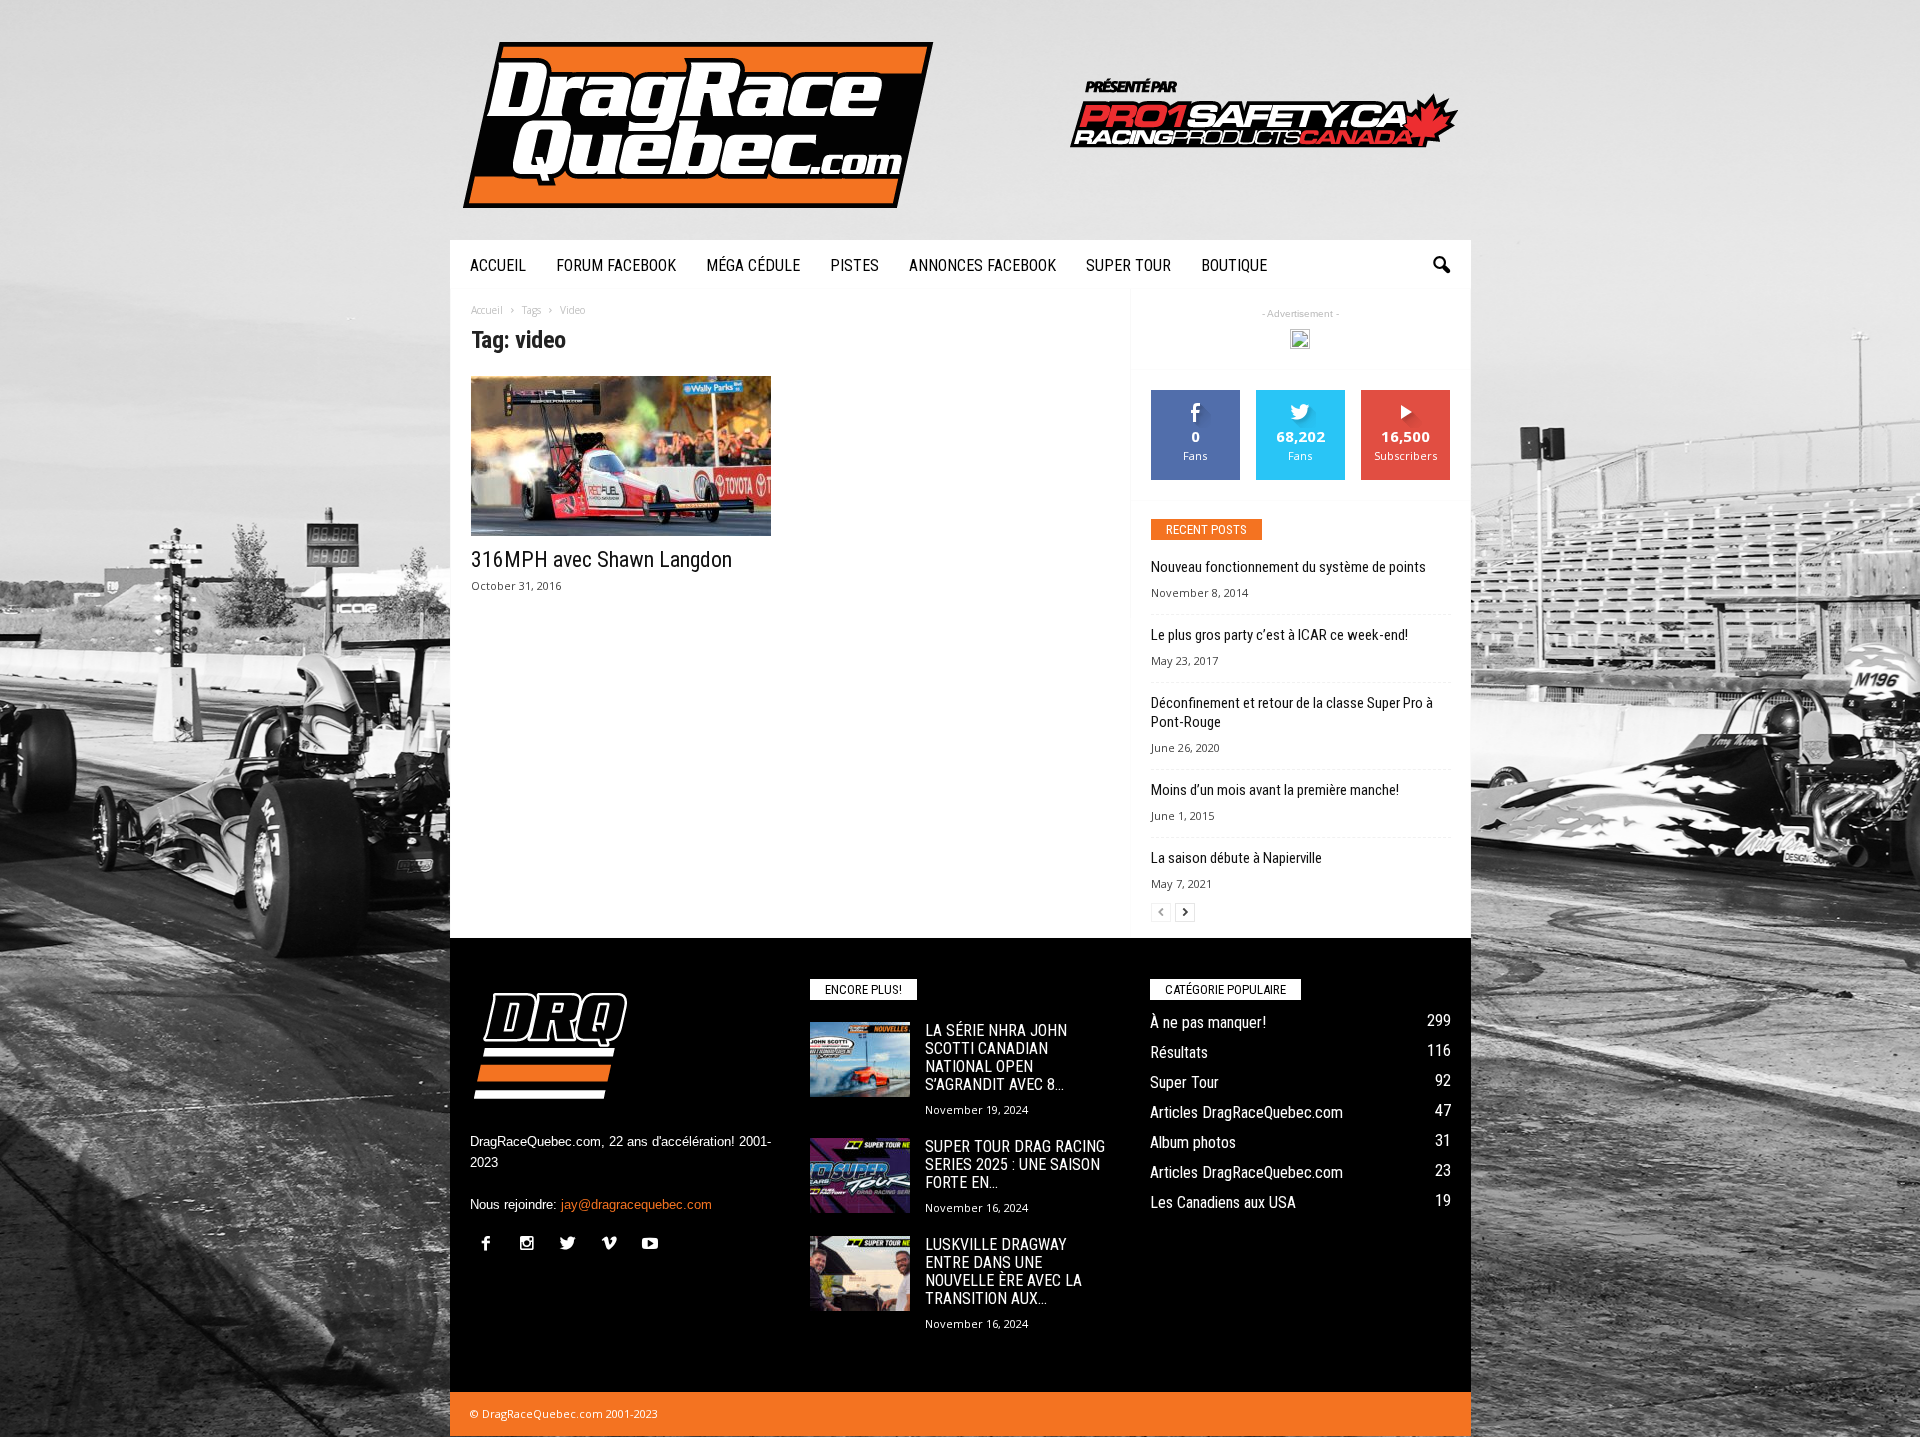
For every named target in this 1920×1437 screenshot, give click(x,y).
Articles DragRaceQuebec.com (1246, 1112)
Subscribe (1406, 397)
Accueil (498, 265)
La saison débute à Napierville (1236, 858)
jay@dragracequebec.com (636, 1204)
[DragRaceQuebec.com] (960, 120)
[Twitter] (572, 1245)
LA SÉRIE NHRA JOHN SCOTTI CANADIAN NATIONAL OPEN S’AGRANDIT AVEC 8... (996, 1057)
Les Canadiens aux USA (1223, 1202)
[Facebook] (490, 1245)
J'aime (1196, 397)
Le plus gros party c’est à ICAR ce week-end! (1279, 635)
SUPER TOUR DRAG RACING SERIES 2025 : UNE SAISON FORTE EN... (1015, 1164)
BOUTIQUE (1234, 265)
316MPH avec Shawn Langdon (601, 559)
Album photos (1193, 1142)
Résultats (1179, 1052)
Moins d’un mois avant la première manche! (1275, 790)
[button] (1441, 266)
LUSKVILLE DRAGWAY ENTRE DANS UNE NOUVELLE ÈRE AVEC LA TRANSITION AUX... (1003, 1271)
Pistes (854, 265)
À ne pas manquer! (1208, 1022)
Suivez (1300, 397)
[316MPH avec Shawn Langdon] (621, 456)
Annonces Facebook (982, 265)
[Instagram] (531, 1245)
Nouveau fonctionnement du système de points (1288, 567)
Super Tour (1128, 265)
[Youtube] (652, 1245)
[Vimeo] (613, 1245)
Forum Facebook (616, 265)
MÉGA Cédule (753, 265)
